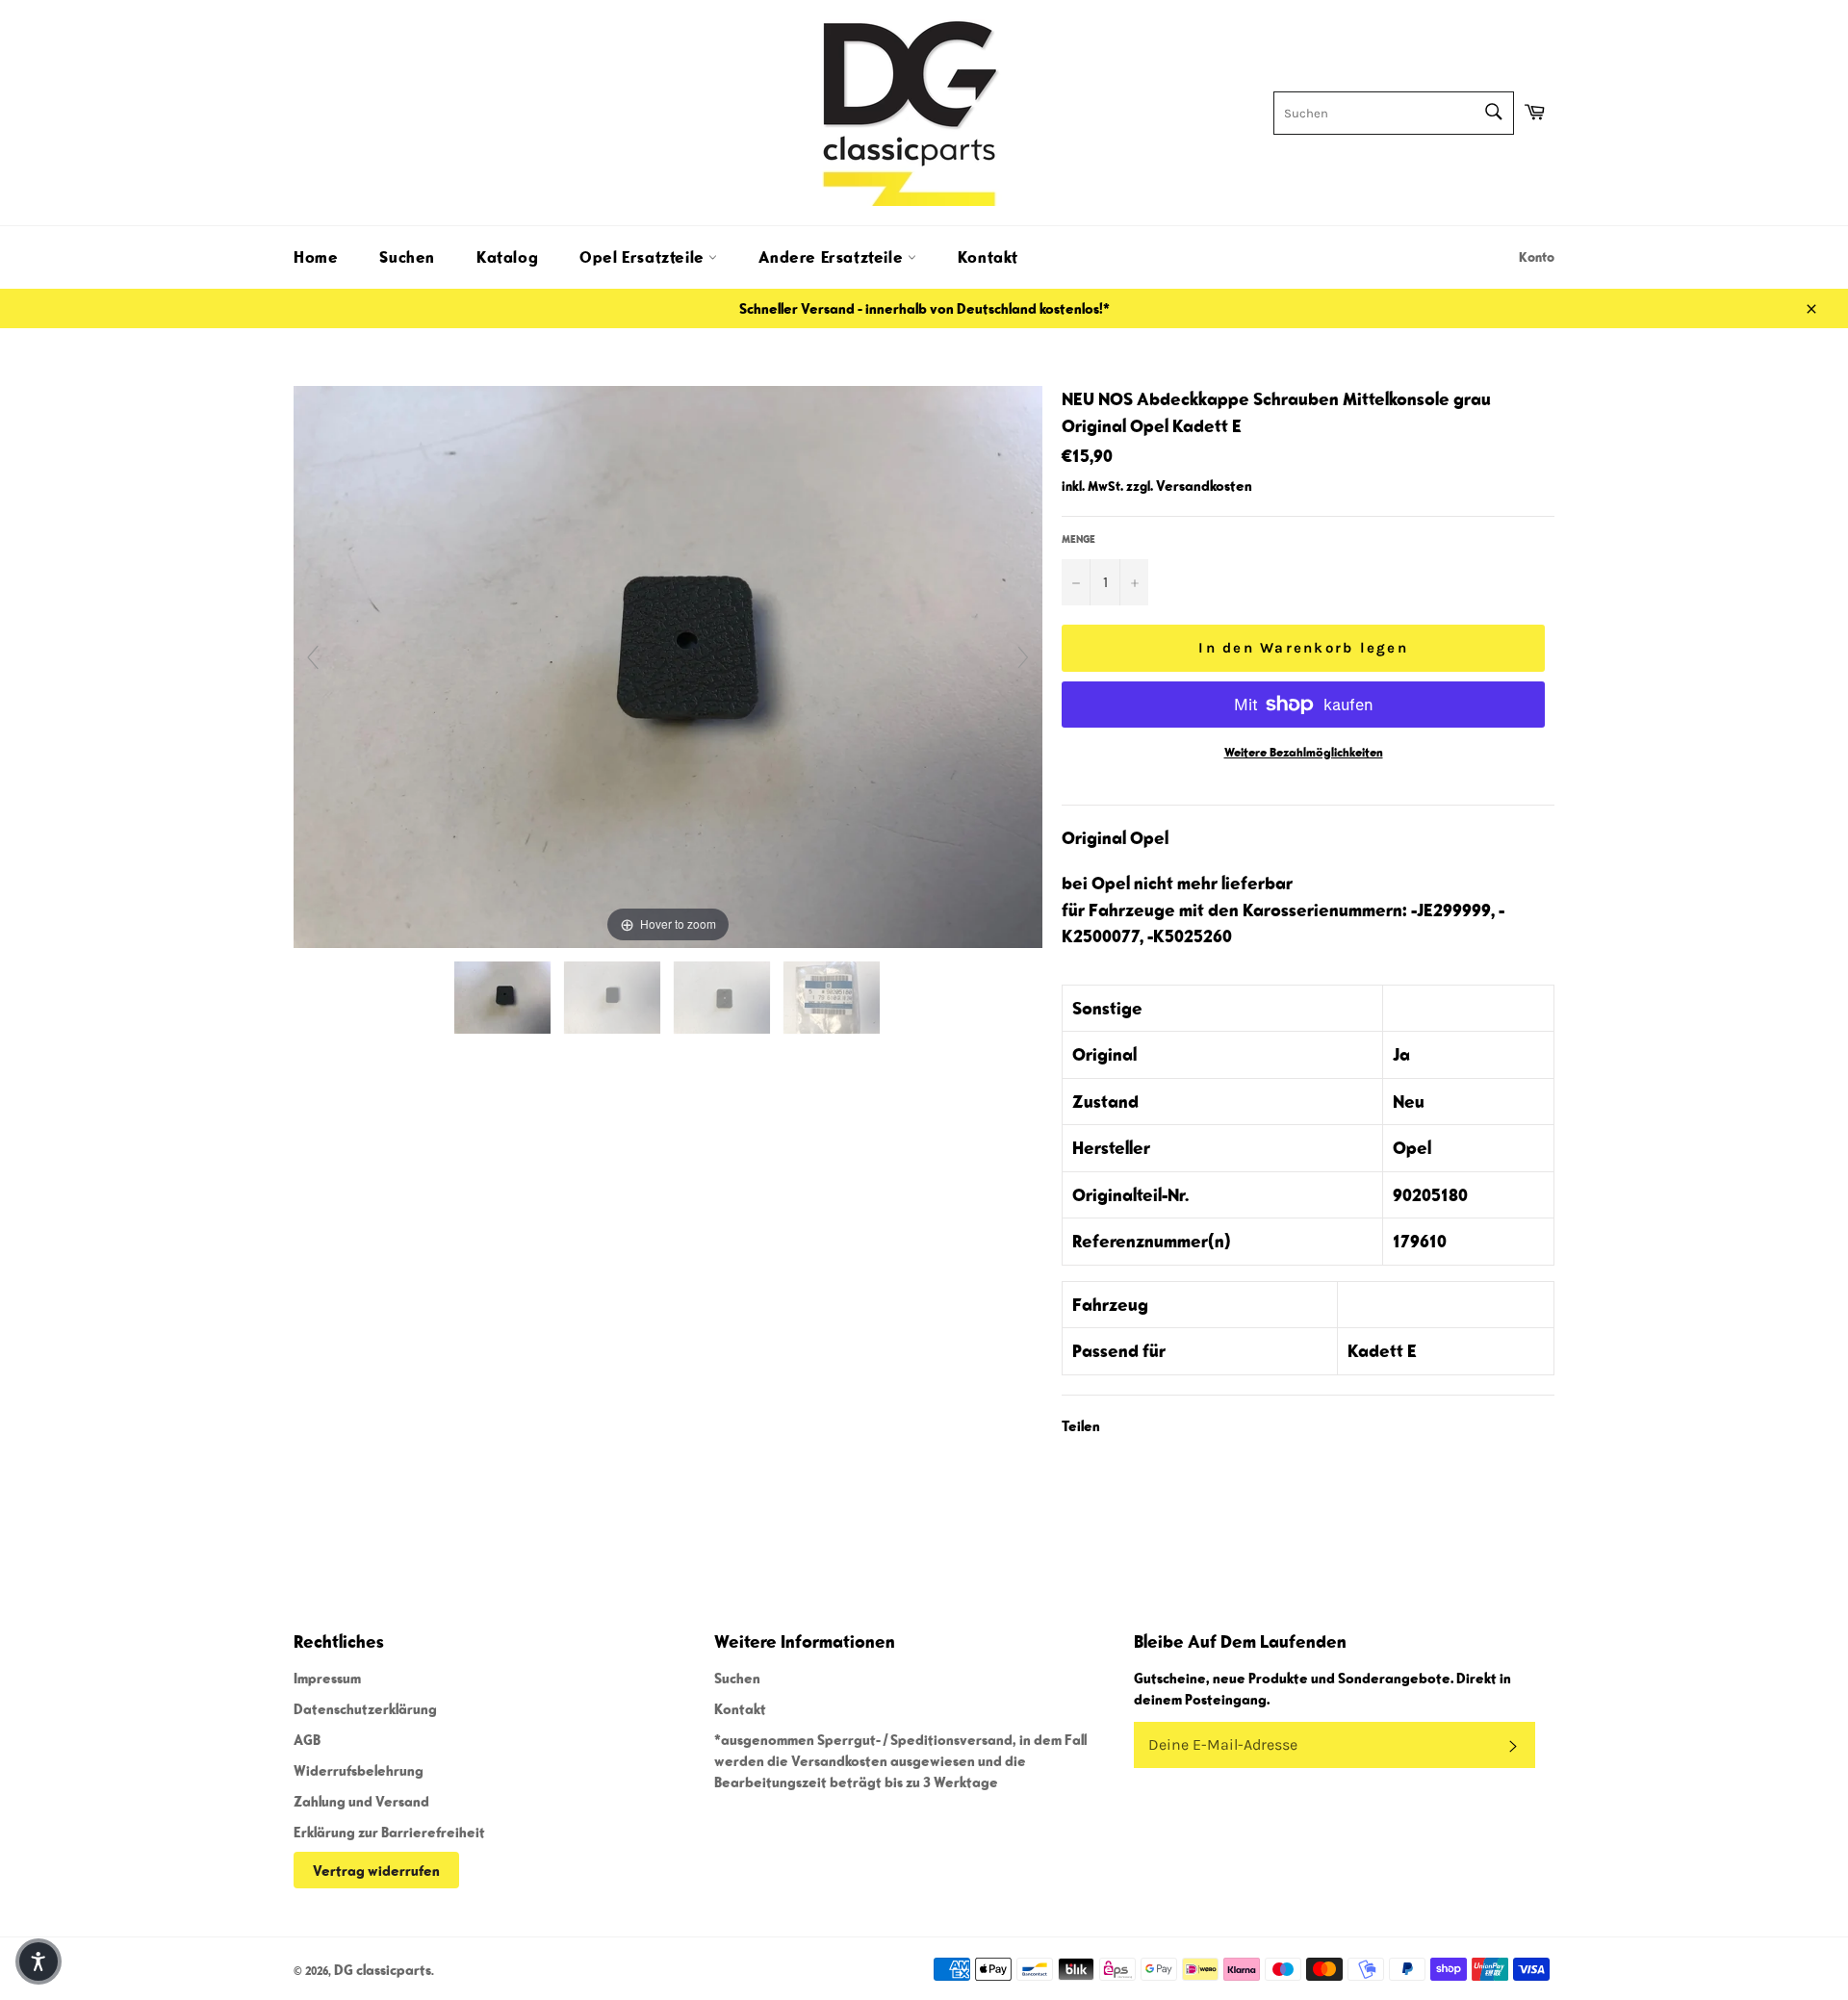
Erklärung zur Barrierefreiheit (389, 1832)
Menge (1078, 538)
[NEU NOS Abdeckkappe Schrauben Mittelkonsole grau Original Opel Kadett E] (504, 998)
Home (316, 257)
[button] (38, 1962)
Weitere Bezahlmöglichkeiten (1304, 752)
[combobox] (1394, 113)
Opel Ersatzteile (644, 257)
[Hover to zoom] (668, 664)
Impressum (327, 1678)
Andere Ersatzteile (833, 257)
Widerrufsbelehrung (359, 1770)
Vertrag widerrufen (376, 1870)
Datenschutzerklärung (365, 1708)
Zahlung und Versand (361, 1801)
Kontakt (988, 257)
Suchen (407, 257)
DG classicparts (383, 1969)
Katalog (507, 257)
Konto (1537, 257)
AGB (307, 1739)
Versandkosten (1204, 485)
